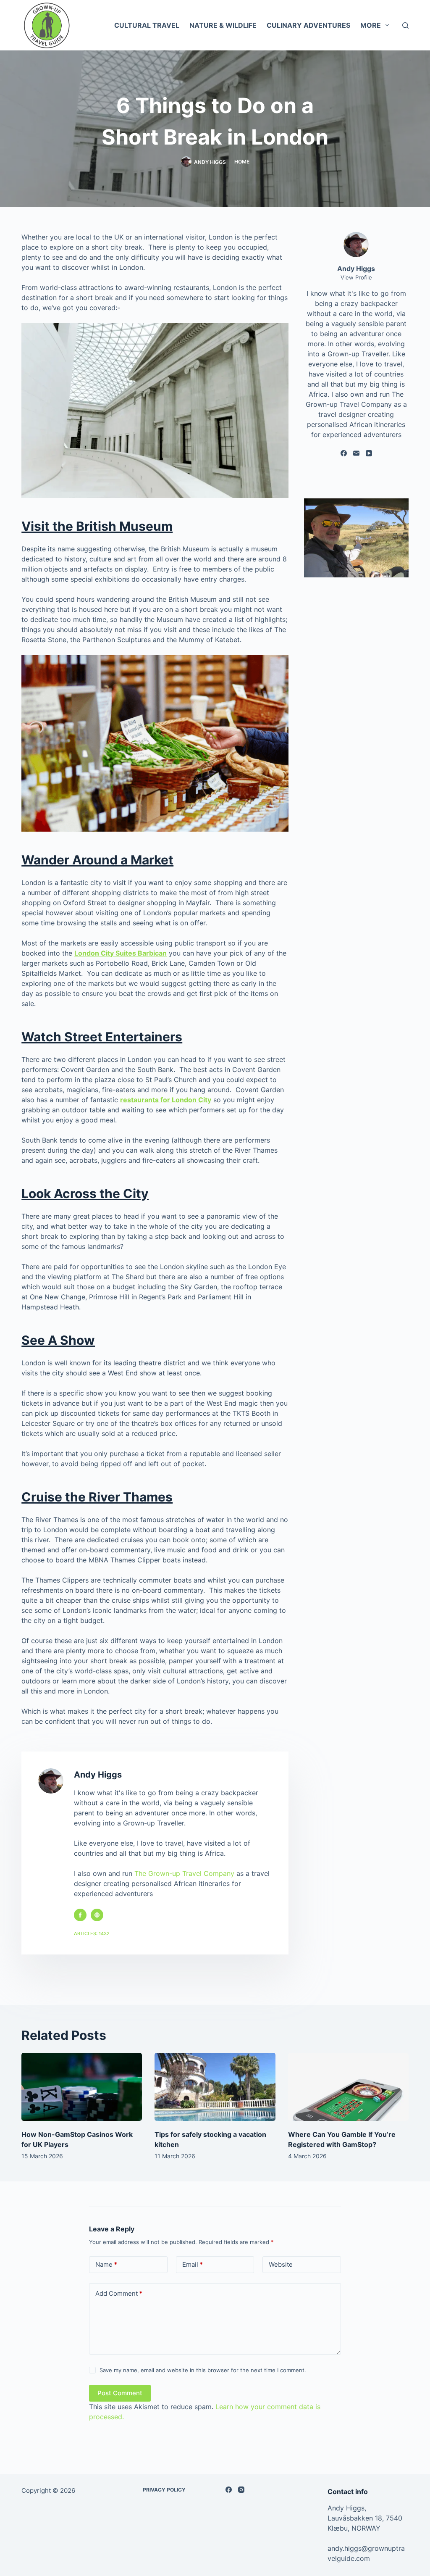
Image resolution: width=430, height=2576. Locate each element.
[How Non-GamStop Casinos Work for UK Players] (82, 2087)
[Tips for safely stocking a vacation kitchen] (215, 2087)
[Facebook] (344, 453)
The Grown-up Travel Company (184, 1873)
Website (281, 2264)
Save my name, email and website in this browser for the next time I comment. (203, 2370)
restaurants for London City (166, 1100)
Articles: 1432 (92, 1933)
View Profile (356, 277)
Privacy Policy (164, 2490)
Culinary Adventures (308, 25)
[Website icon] (97, 1915)
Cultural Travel (147, 25)
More (371, 25)
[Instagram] (241, 2490)
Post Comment (120, 2393)
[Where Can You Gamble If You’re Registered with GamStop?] (348, 2087)
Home (242, 162)
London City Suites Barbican (121, 953)
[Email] (356, 453)
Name (106, 2264)
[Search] (405, 25)
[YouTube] (369, 453)
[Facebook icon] (80, 1915)
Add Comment (119, 2293)
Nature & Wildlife (223, 25)
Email (193, 2264)
